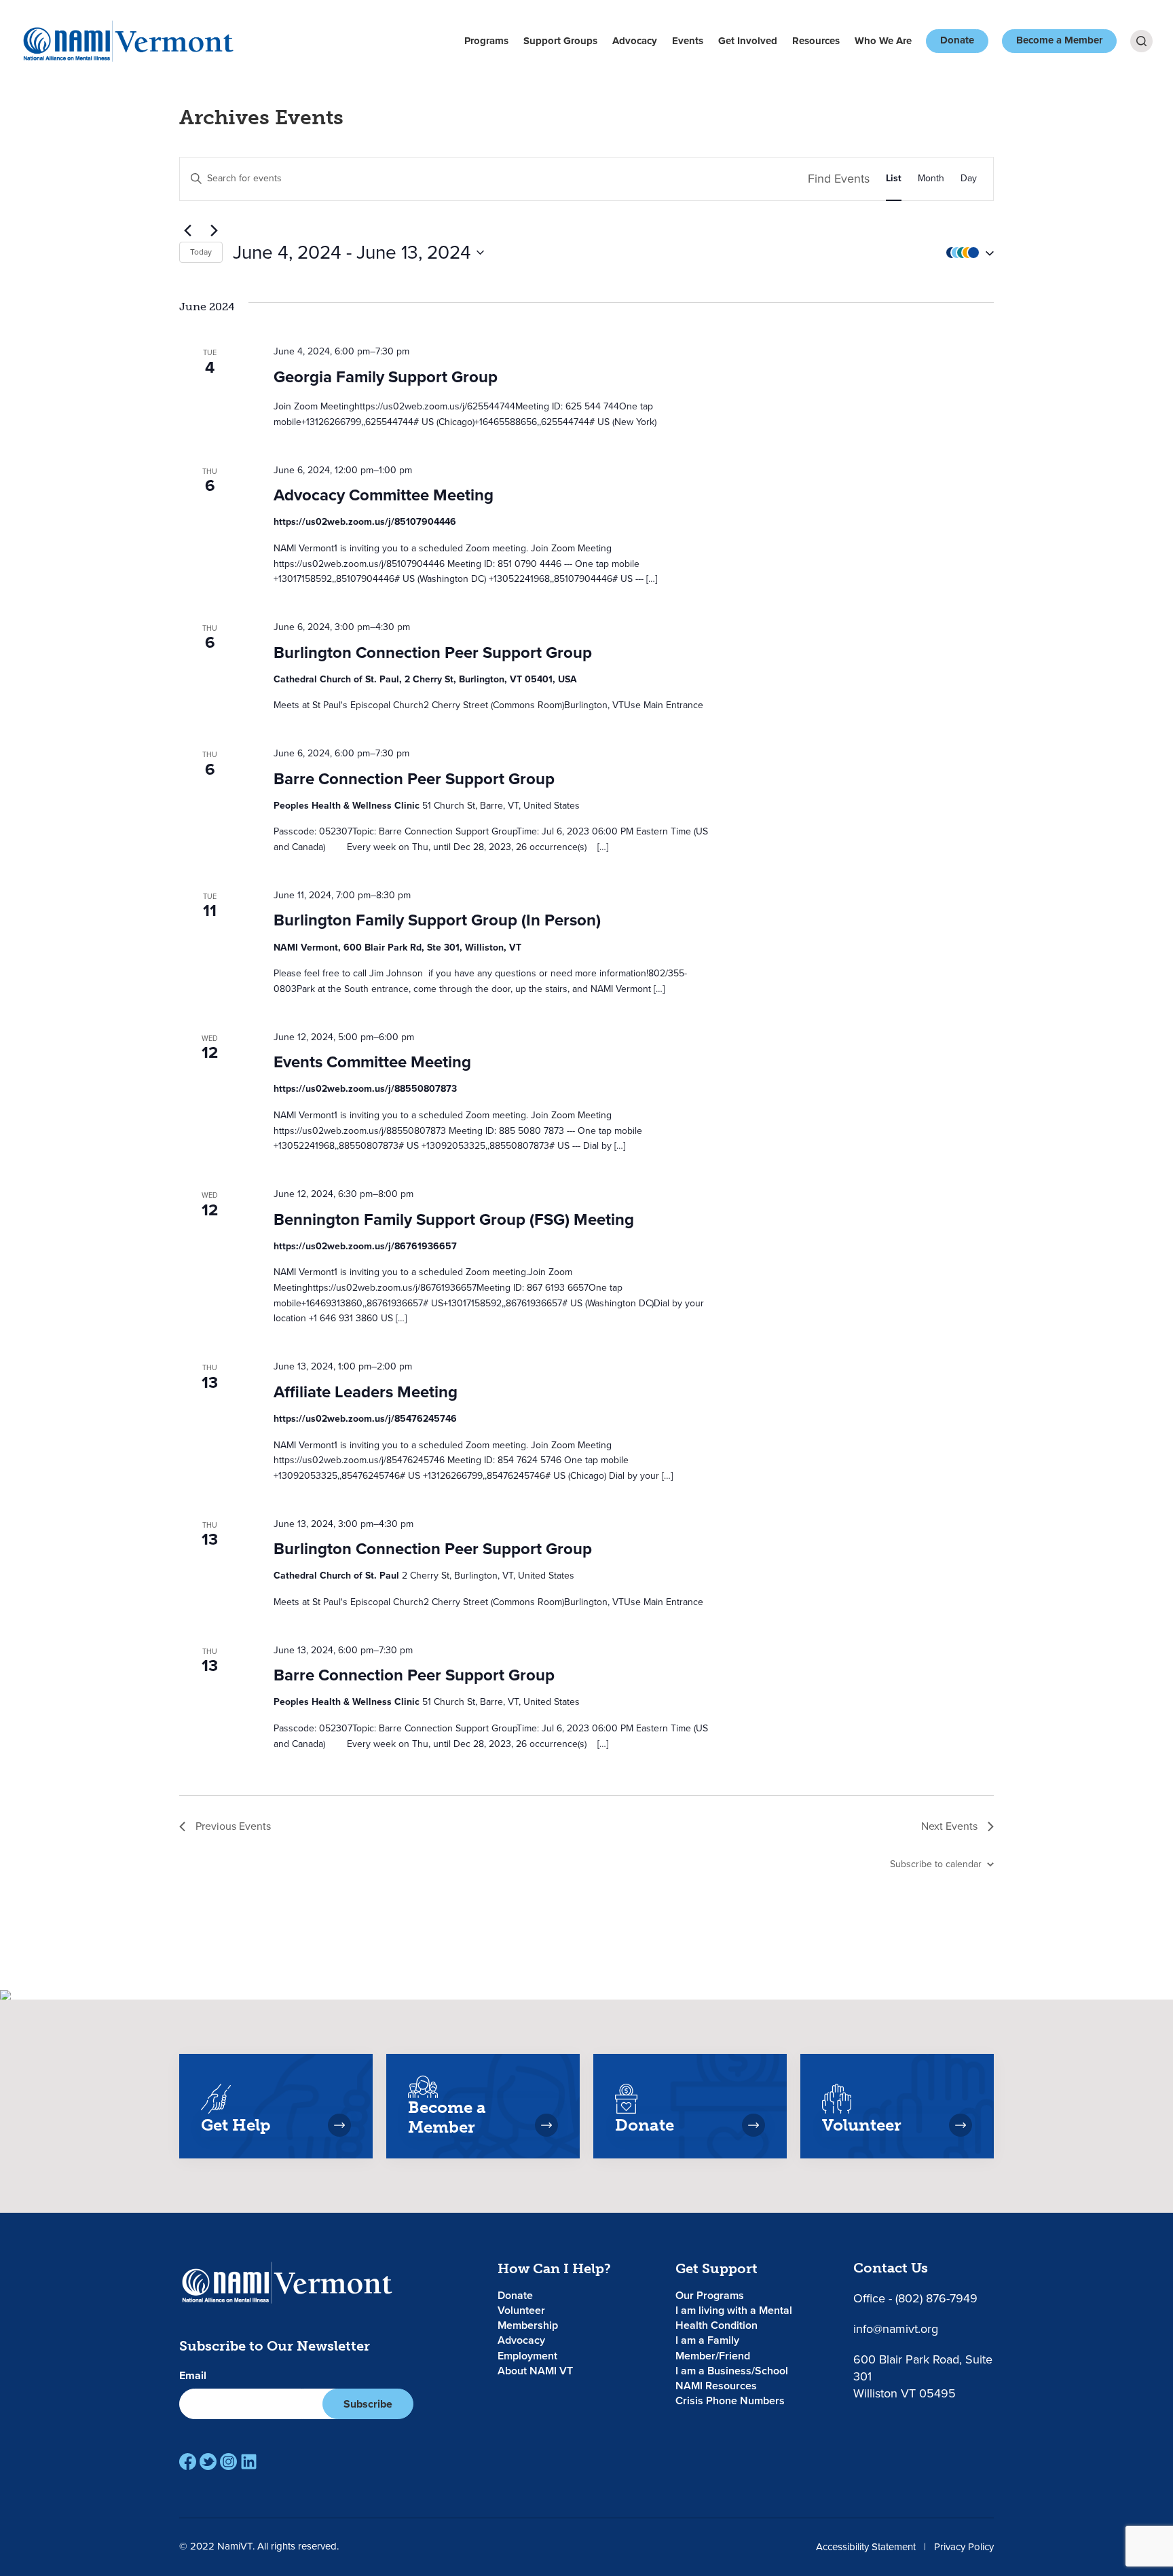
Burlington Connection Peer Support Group (433, 652)
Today (201, 252)
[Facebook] (188, 2462)
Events (688, 41)
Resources (816, 41)
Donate (957, 40)
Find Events (839, 179)
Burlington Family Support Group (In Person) (437, 920)
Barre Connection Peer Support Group (414, 779)
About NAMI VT (535, 2371)
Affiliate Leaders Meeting (366, 1392)
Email (193, 2376)
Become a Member (1059, 40)
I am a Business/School (732, 2371)
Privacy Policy (964, 2547)
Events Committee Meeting (372, 1062)
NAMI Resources (716, 2386)
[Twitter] (208, 2462)
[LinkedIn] (249, 2462)
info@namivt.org (896, 2329)
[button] (967, 252)
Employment (527, 2356)
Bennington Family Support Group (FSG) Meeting (454, 1219)
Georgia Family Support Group (386, 377)
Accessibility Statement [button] (866, 2547)
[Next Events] (214, 231)
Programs (486, 41)
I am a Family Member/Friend (713, 2348)
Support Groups (560, 41)
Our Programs (710, 2295)
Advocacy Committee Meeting (384, 495)
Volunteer (521, 2310)
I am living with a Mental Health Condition (734, 2318)
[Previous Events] (187, 231)
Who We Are (883, 41)
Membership (528, 2325)
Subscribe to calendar (936, 1864)
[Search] (1141, 41)
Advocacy (635, 41)
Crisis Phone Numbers (730, 2400)
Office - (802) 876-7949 (915, 2298)
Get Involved (748, 41)
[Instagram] (228, 2462)
